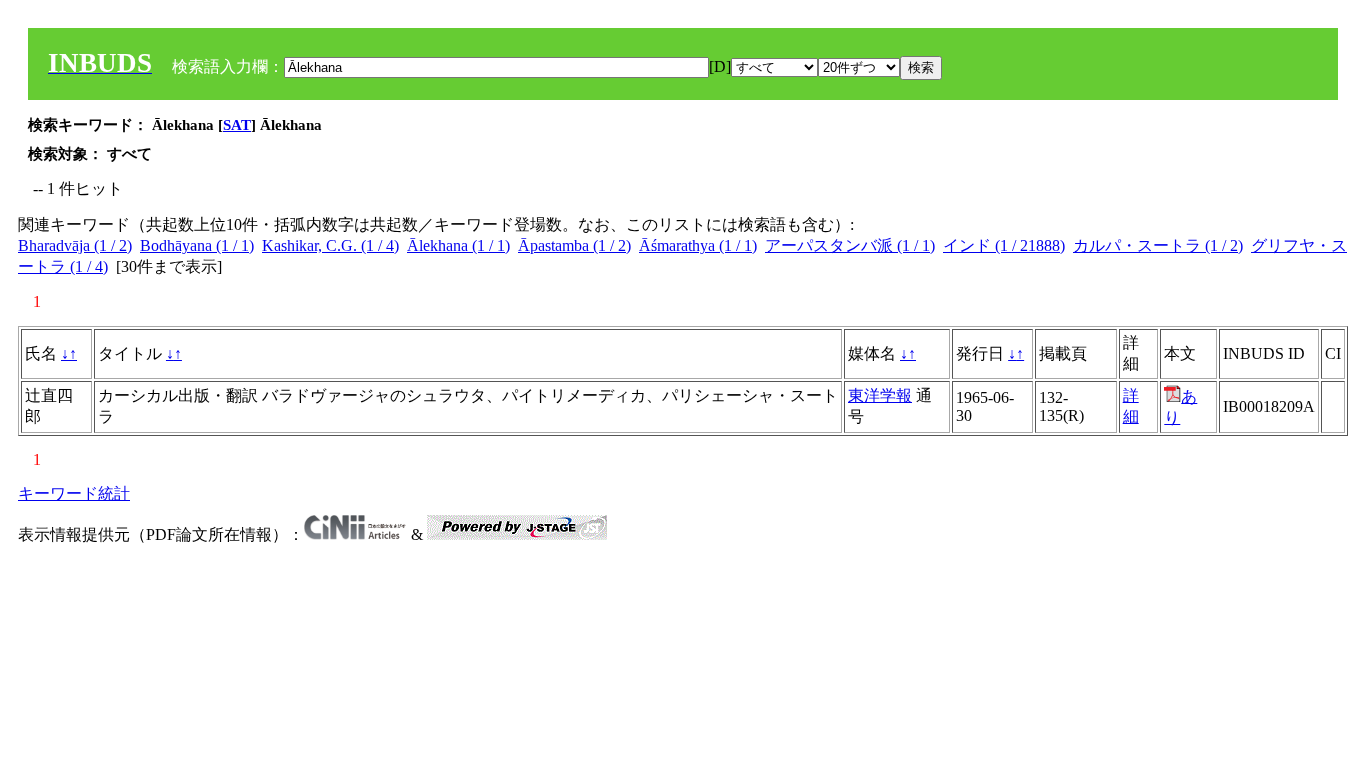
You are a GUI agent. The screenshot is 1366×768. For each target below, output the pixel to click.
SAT (237, 125)
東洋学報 (880, 395)
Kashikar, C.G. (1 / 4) (330, 245)
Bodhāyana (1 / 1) (197, 245)
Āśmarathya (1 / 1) (698, 245)
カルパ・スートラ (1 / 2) (1158, 245)
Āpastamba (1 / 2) (574, 245)
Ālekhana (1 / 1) (458, 245)
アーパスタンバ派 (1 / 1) (850, 245)
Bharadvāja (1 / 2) (75, 245)
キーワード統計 (74, 493)
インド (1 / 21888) (1004, 245)
